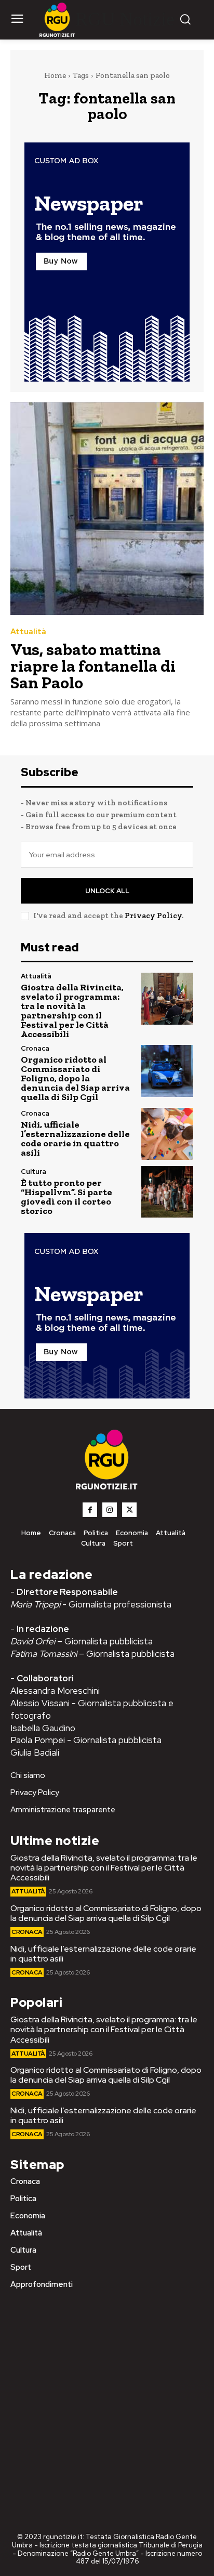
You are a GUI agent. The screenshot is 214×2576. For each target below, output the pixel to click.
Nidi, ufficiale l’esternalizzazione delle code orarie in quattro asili (75, 1139)
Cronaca (35, 1048)
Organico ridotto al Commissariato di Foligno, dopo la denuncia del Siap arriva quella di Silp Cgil (75, 1078)
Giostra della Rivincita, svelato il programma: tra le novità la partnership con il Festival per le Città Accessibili (72, 1011)
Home (55, 75)
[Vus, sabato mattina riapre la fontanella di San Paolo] (107, 509)
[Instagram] (110, 1510)
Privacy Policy (153, 916)
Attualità (28, 632)
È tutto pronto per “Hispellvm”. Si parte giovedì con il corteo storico (66, 1197)
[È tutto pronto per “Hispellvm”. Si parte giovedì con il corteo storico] (167, 1192)
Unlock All (107, 891)
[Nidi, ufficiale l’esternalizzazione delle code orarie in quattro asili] (167, 1134)
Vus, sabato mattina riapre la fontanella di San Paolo (93, 666)
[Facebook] (90, 1510)
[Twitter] (129, 1510)
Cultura (34, 1172)
